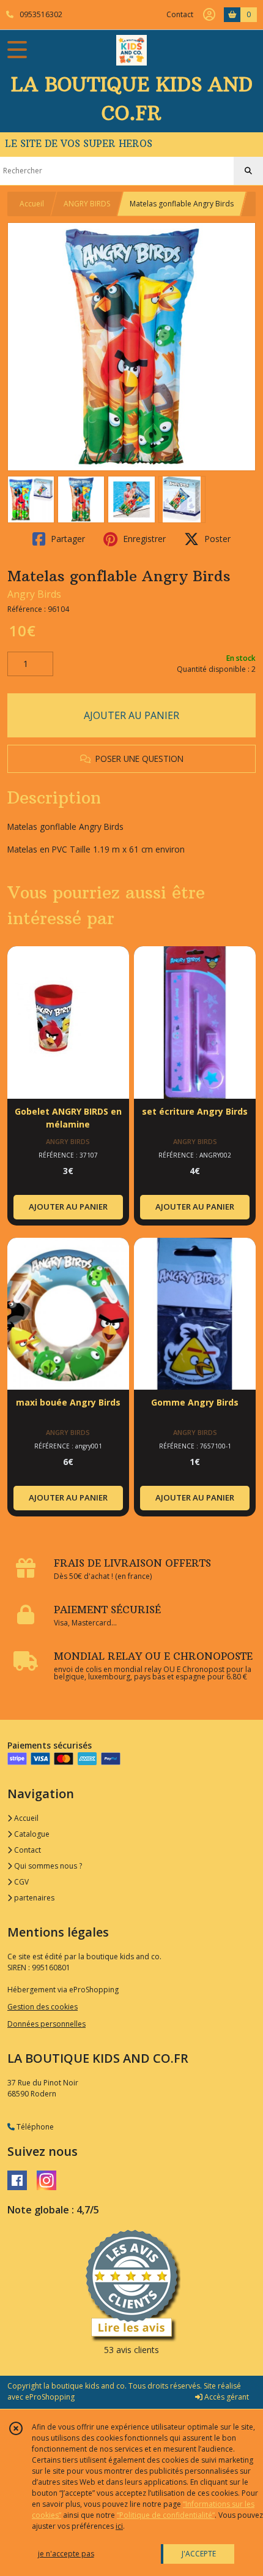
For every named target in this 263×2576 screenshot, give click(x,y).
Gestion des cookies (43, 2007)
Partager (67, 539)
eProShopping (50, 2397)
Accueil (32, 204)
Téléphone (34, 2127)
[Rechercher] (248, 171)
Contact (180, 14)
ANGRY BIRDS (87, 204)
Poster (216, 539)
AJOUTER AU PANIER (131, 715)
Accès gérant (226, 2397)
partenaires (33, 1898)
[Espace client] (209, 15)
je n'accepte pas (66, 2554)
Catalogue (31, 1834)
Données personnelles (46, 2024)
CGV (20, 1882)
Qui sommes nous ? (47, 1866)
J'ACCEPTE (199, 2554)
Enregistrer (143, 539)
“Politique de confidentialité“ (166, 2515)
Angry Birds (34, 594)
